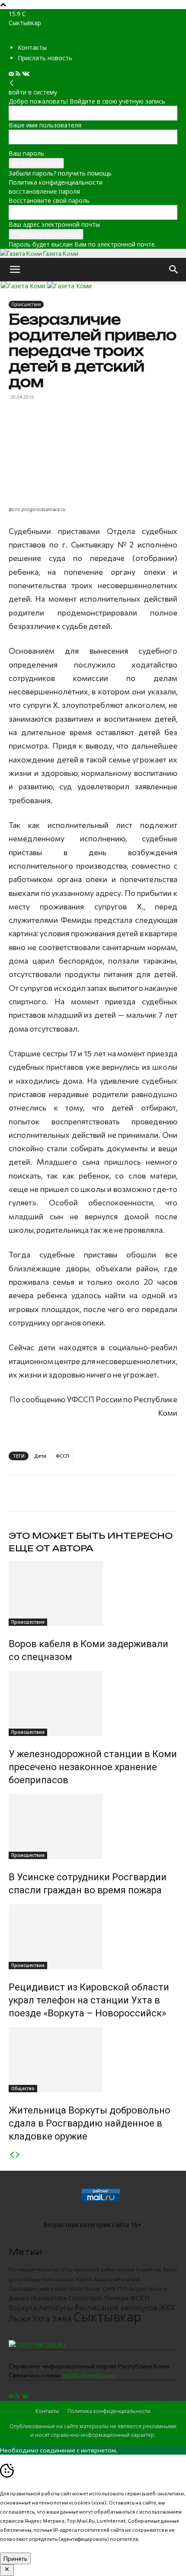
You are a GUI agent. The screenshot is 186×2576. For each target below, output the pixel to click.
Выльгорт (49, 2270)
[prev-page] (12, 2155)
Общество (23, 2088)
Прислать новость (45, 58)
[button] (15, 270)
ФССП (63, 1456)
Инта (75, 2289)
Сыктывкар (107, 2317)
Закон (170, 2269)
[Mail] (12, 74)
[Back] (12, 83)
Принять (15, 2558)
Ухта (41, 2319)
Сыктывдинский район (38, 2289)
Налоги (157, 2289)
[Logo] (24, 286)
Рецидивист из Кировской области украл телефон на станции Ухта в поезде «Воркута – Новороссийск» (89, 2000)
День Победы (25, 2279)
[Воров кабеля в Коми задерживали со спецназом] (93, 1593)
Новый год (148, 2269)
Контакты (32, 47)
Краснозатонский (117, 2279)
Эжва (61, 2319)
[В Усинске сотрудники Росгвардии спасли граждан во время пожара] (93, 1827)
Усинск (83, 2279)
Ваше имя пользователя (45, 125)
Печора (116, 2298)
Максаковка (58, 2279)
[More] (115, 1493)
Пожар (92, 2289)
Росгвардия (22, 2270)
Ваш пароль (26, 153)
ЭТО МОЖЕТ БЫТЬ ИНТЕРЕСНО (91, 1536)
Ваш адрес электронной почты (54, 224)
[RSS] (19, 74)
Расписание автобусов (116, 2307)
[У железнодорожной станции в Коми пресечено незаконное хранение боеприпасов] (93, 1703)
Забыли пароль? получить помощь (60, 173)
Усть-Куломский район (89, 2270)
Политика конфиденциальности (56, 182)
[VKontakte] (26, 74)
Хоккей (126, 2270)
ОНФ (109, 2289)
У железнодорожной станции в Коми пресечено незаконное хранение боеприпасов (93, 1767)
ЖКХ (167, 2307)
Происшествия (26, 304)
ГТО (122, 2289)
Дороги (19, 2298)
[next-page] (18, 2155)
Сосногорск (85, 2298)
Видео (138, 2289)
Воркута (23, 2308)
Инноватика (49, 2298)
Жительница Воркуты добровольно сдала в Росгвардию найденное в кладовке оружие (90, 2123)
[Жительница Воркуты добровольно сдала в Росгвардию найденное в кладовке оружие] (93, 2060)
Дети (40, 1456)
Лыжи (20, 2319)
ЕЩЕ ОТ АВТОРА (51, 1548)
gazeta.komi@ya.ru (88, 2375)
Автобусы (56, 2307)
